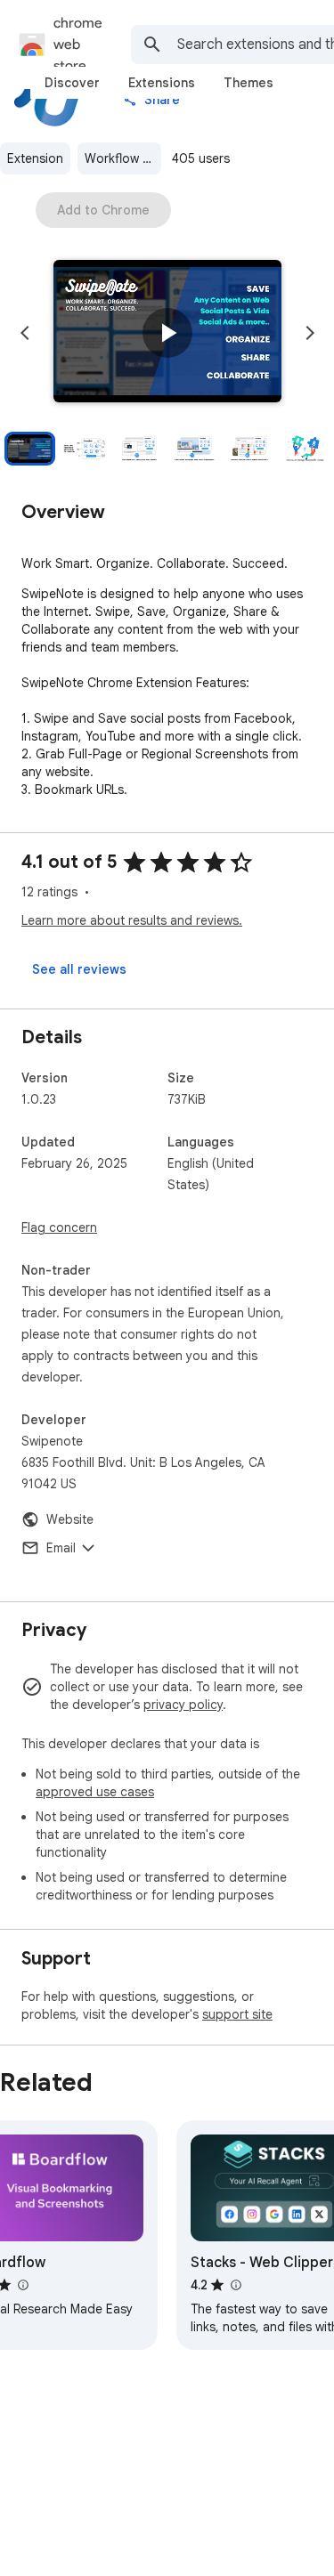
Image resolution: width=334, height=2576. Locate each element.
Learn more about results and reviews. (132, 920)
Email (61, 1548)
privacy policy (183, 1705)
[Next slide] (310, 333)
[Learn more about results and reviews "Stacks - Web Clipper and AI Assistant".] (235, 2285)
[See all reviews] (79, 969)
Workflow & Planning (123, 158)
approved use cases (95, 1792)
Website (70, 1519)
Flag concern (59, 1227)
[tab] (72, 83)
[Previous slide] (25, 333)
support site (237, 2014)
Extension (35, 158)
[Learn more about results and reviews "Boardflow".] (22, 2285)
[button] (167, 333)
